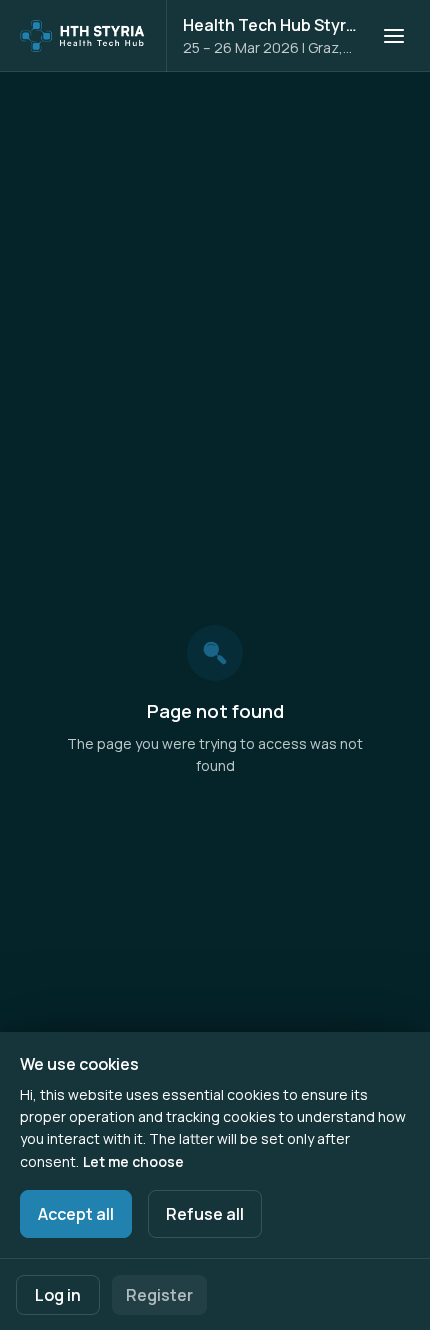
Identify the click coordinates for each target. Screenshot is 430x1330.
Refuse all (205, 1214)
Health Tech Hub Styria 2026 (270, 25)
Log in (58, 1295)
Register (159, 1295)
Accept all (76, 1214)
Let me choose (133, 1161)
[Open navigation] (394, 36)
